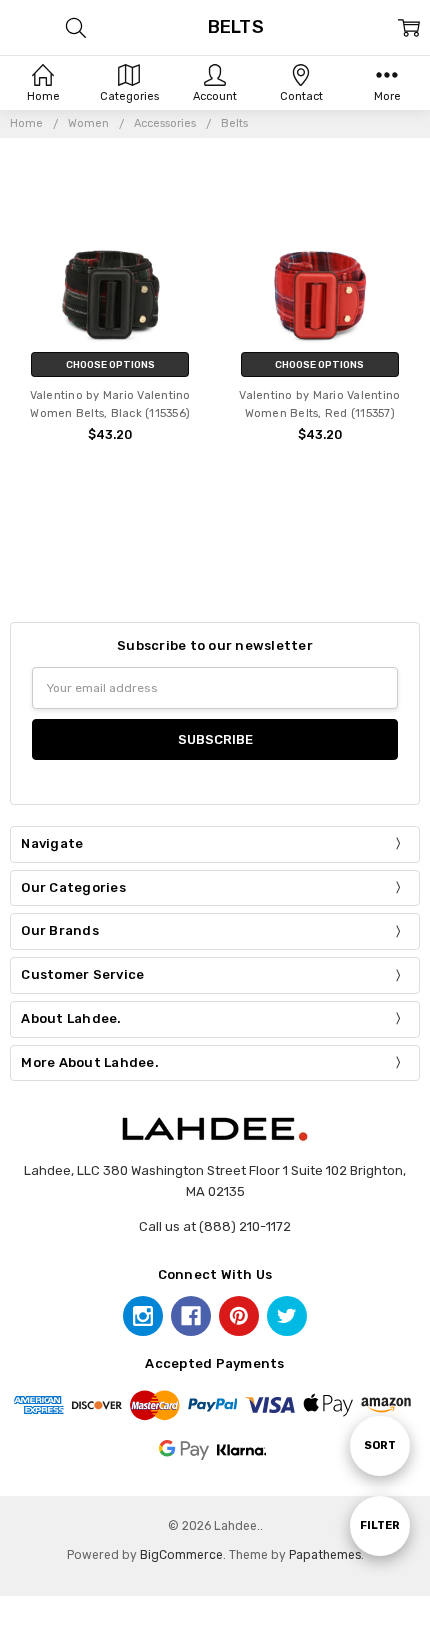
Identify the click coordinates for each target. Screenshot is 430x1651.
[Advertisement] (215, 556)
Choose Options (110, 364)
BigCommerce (181, 1555)
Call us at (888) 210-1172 (215, 1226)
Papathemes (325, 1555)
